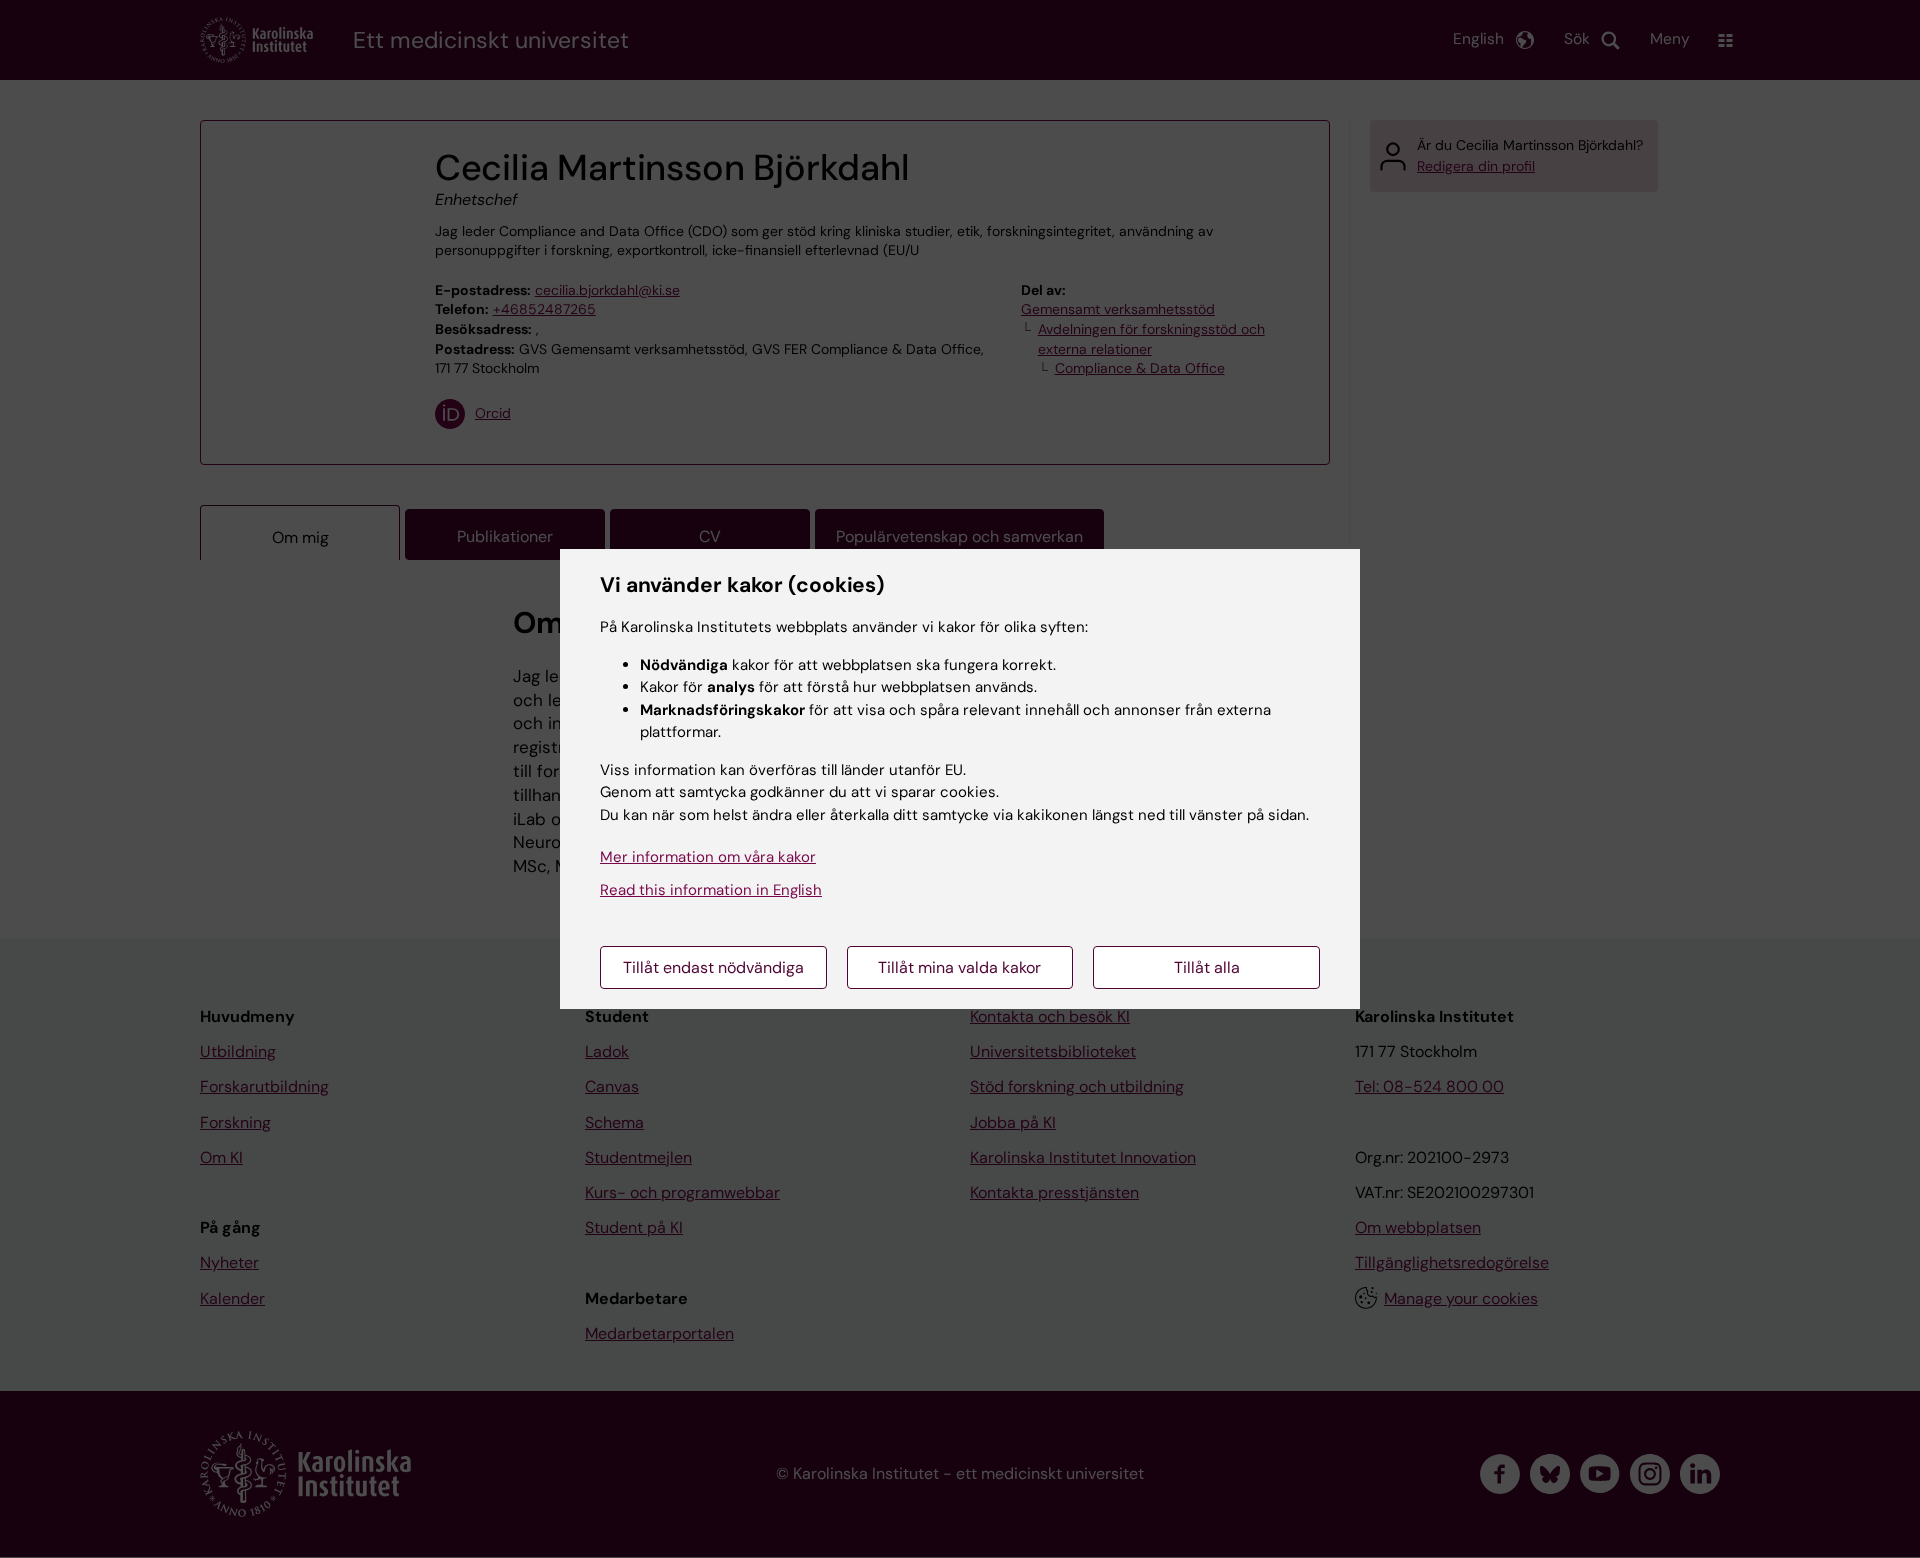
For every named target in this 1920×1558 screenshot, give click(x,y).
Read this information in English (711, 890)
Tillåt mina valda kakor (959, 967)
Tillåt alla (1207, 967)
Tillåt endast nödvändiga (713, 967)
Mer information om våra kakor (708, 857)
